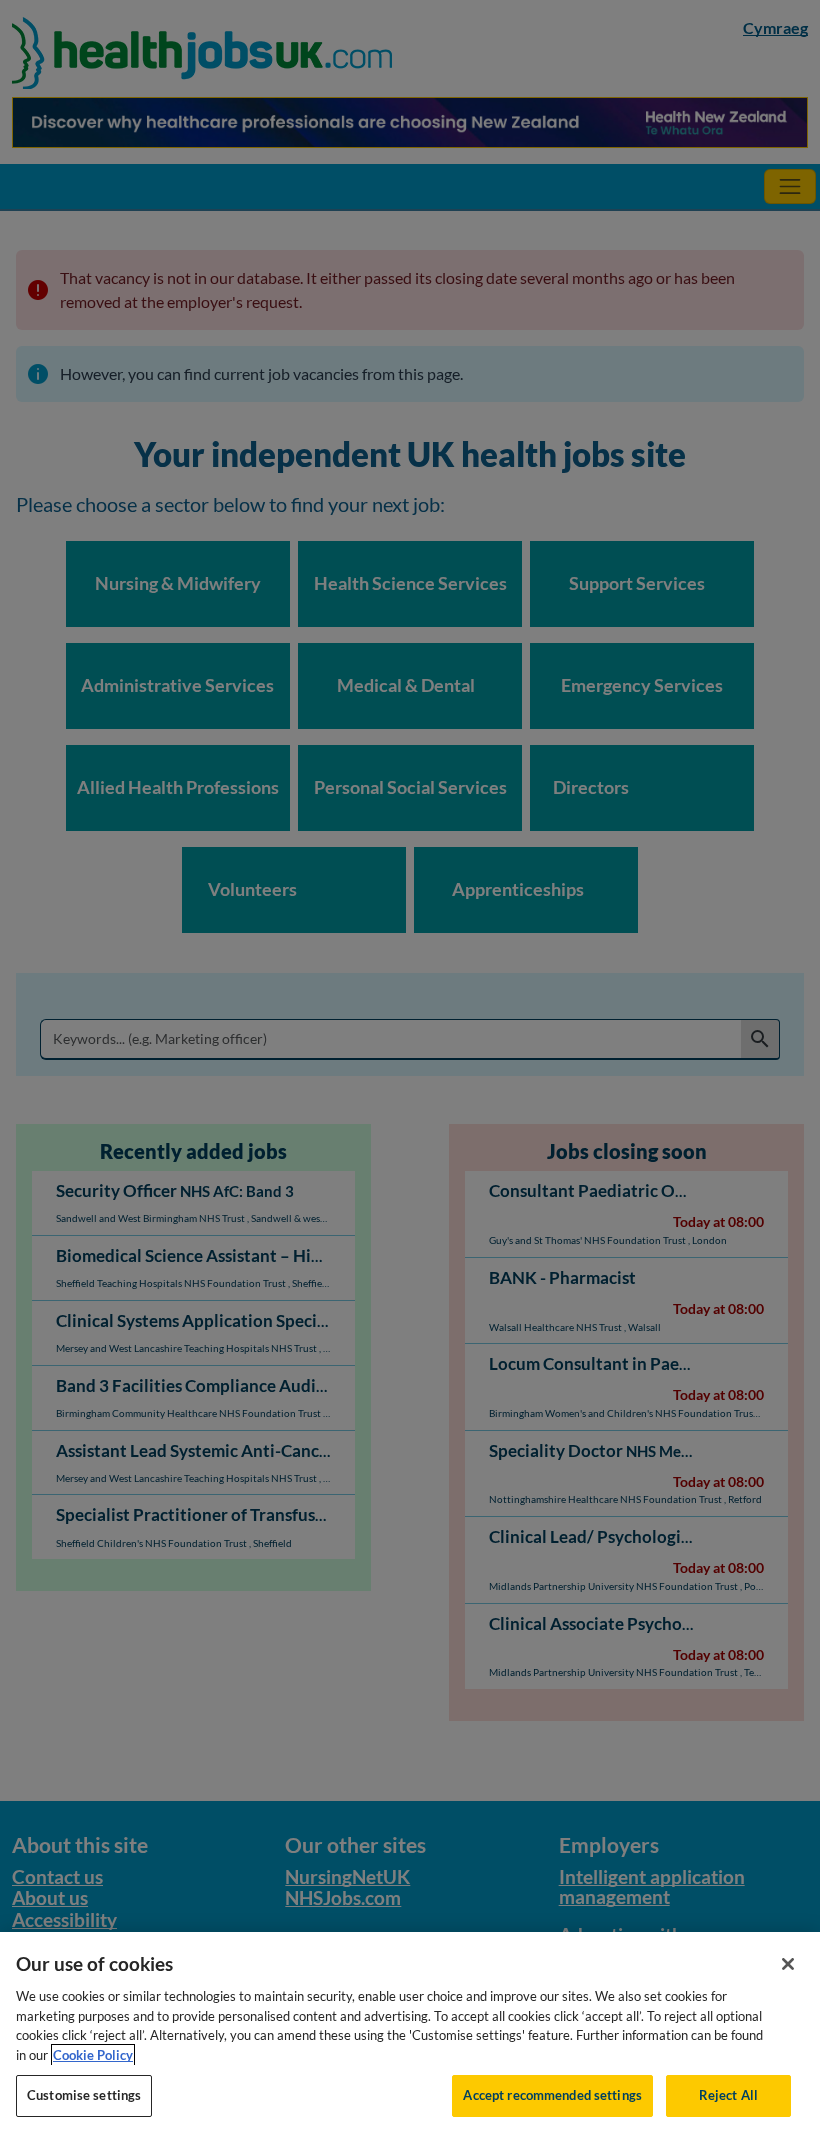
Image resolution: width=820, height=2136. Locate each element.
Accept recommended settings (552, 2095)
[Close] (788, 1964)
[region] (410, 2034)
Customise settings (84, 2095)
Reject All (728, 2095)
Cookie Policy (93, 2055)
